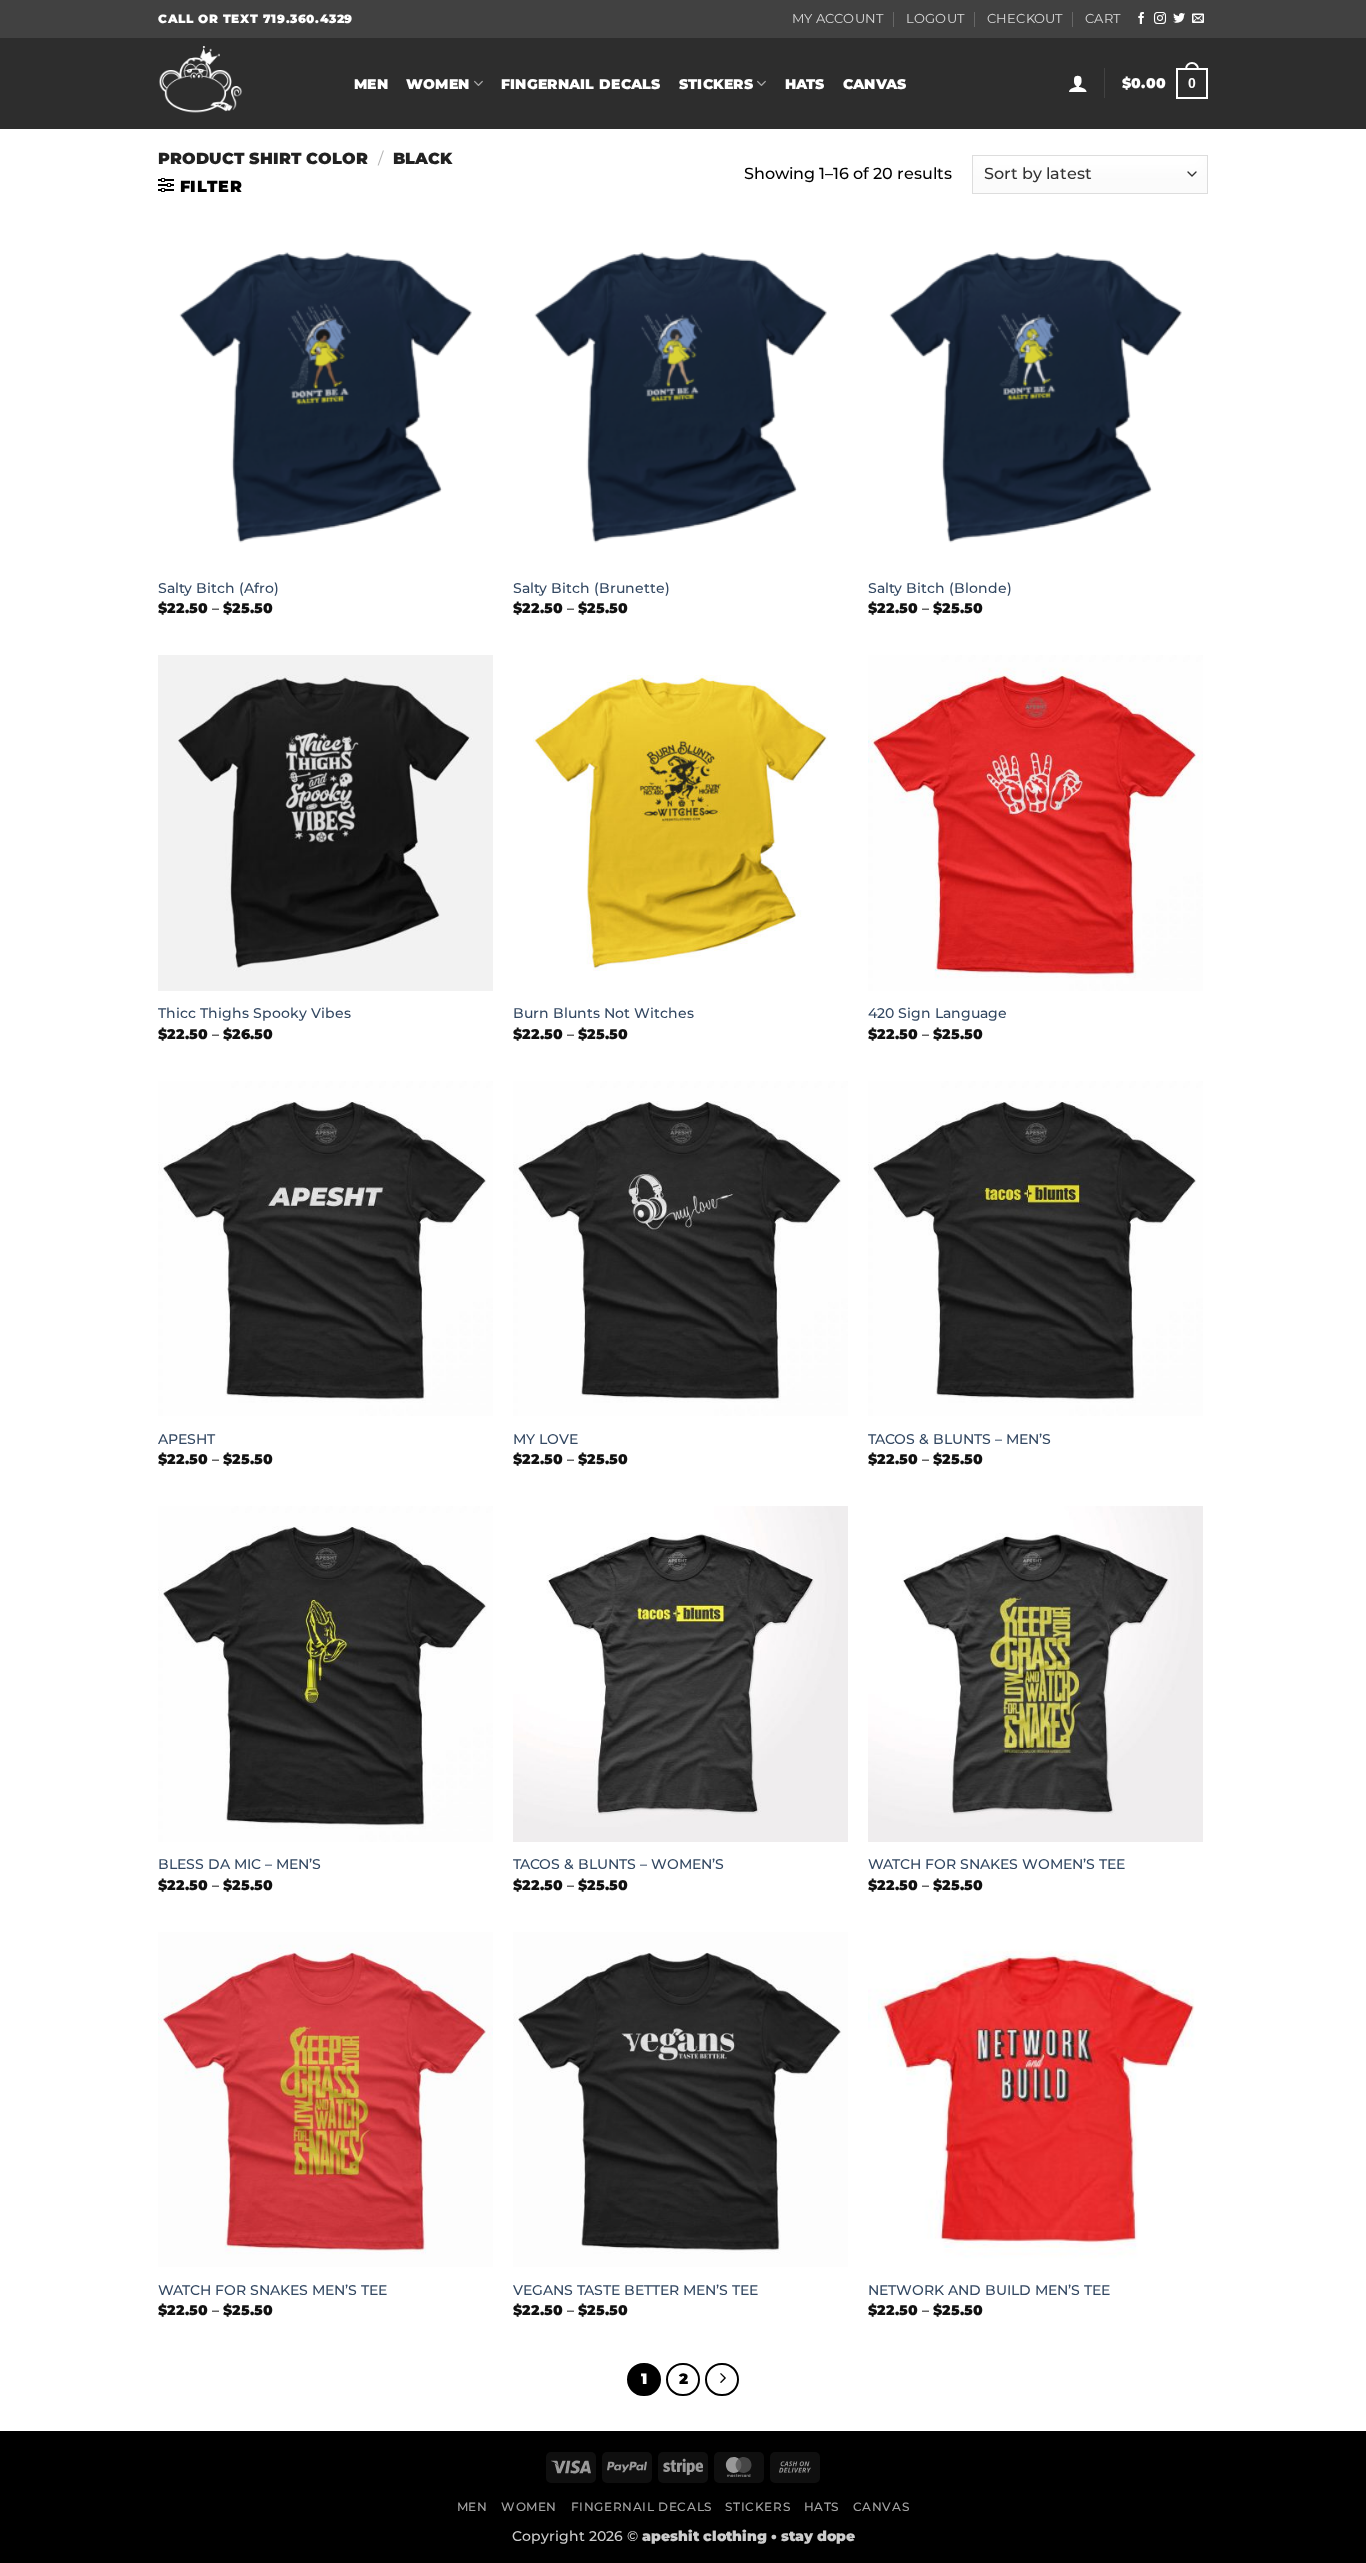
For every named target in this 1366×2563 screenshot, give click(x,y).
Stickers (716, 84)
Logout (935, 18)
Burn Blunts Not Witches (603, 1013)
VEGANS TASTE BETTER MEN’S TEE (635, 2290)
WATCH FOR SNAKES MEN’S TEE (272, 2290)
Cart (1102, 18)
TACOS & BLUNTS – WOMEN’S (618, 1864)
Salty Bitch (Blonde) (940, 588)
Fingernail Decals (581, 84)
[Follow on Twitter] (1179, 19)
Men (371, 84)
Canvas (875, 84)
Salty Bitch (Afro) (218, 588)
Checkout (1025, 18)
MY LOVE (545, 1439)
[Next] (722, 2380)
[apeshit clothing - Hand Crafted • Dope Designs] (241, 83)
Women (437, 84)
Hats (805, 84)
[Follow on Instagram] (1160, 19)
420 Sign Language (937, 1013)
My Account (838, 18)
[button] (1078, 83)
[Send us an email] (1198, 19)
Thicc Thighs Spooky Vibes (254, 1013)
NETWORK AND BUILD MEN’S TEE (989, 2290)
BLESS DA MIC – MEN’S (239, 1864)
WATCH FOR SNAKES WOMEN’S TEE (996, 1864)
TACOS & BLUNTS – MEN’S (959, 1439)
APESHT (186, 1439)
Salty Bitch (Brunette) (591, 588)
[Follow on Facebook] (1141, 19)
